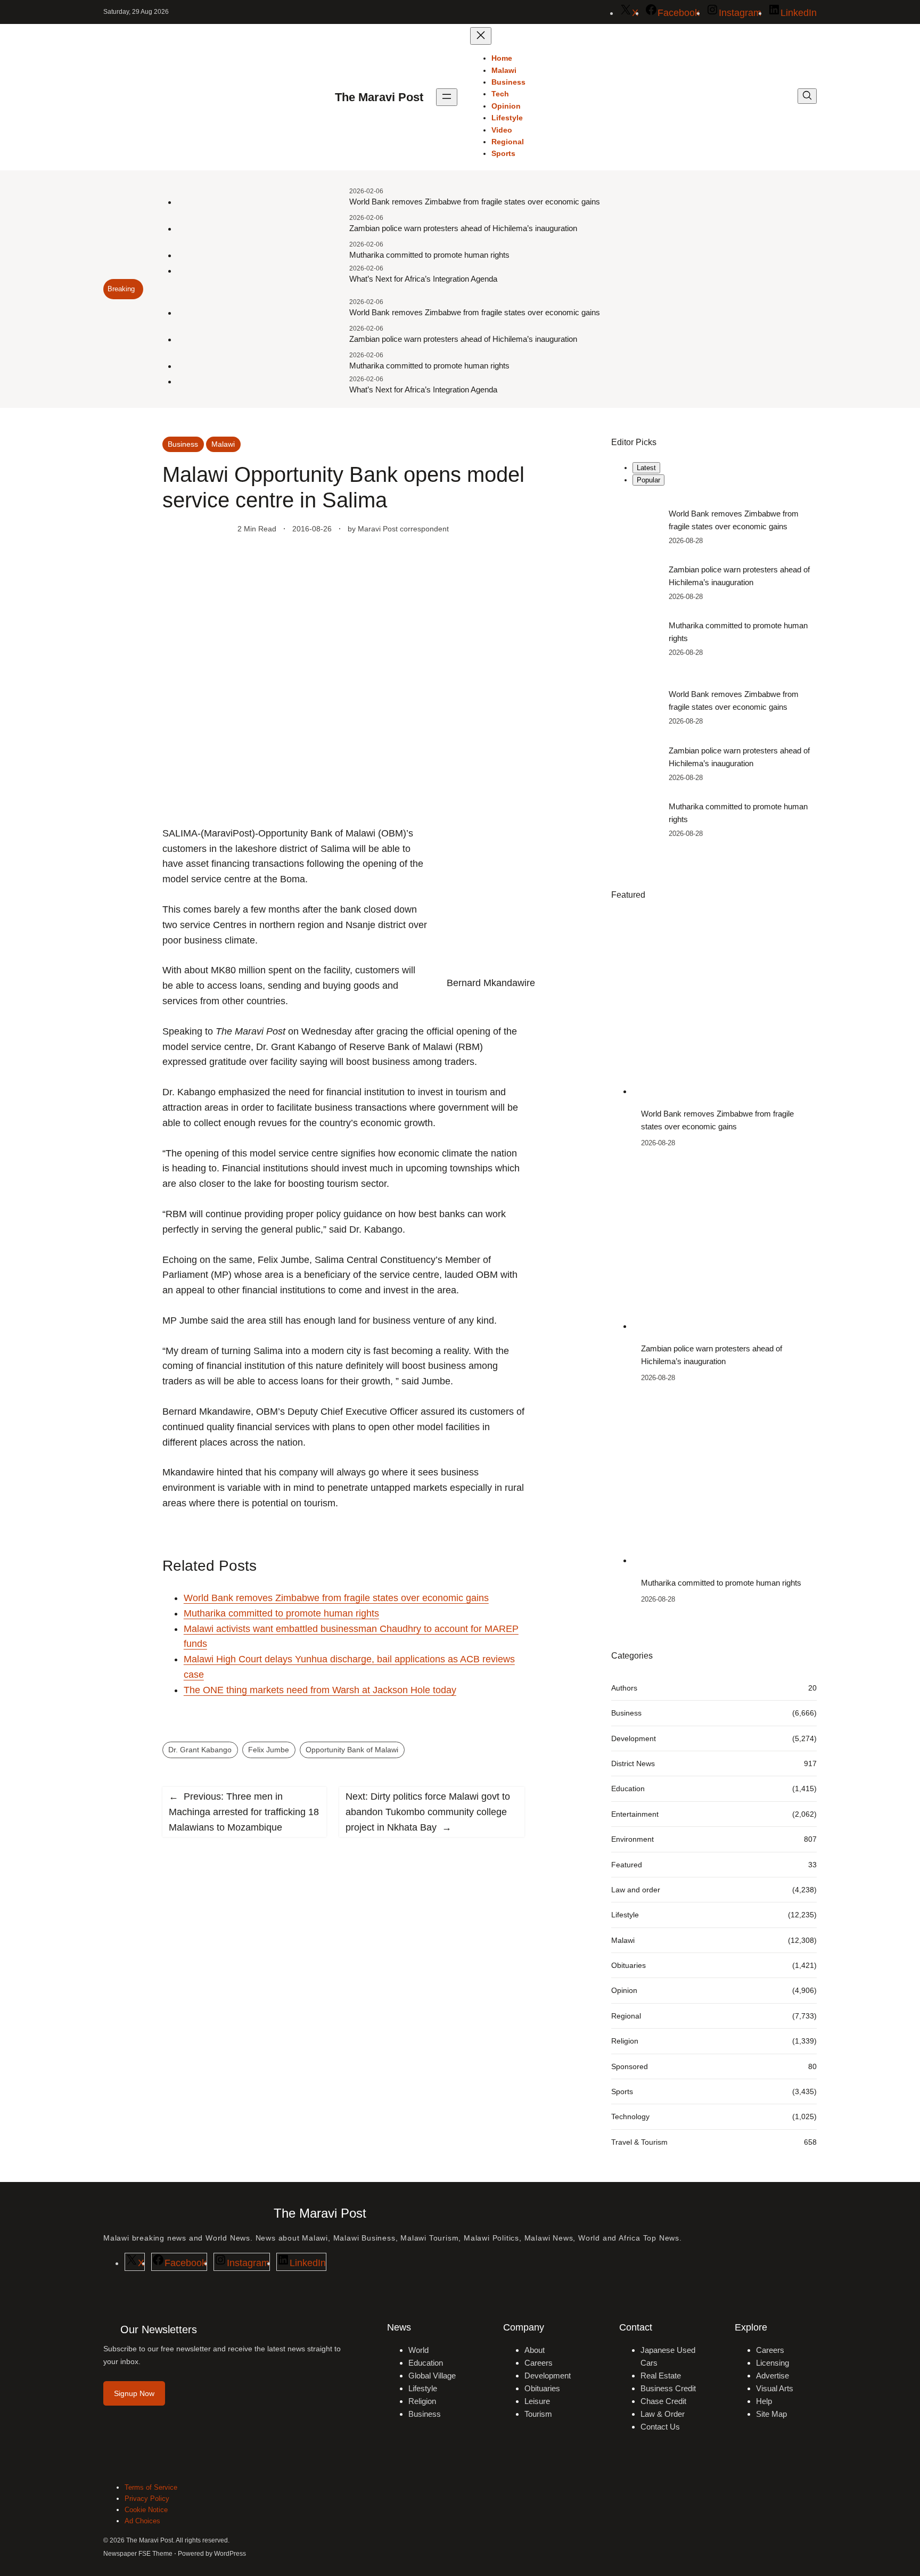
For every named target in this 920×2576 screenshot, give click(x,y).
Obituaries (629, 1965)
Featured (627, 1865)
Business (183, 444)
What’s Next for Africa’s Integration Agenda (423, 279)
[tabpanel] (714, 583)
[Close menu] (481, 36)
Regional (626, 2016)
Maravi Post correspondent (403, 529)
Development (634, 1738)
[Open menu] (447, 97)
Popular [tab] (648, 480)
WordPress (230, 2554)
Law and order (636, 1890)
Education (628, 1789)
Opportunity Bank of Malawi (352, 1750)
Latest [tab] (646, 468)
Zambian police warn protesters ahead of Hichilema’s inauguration (463, 228)
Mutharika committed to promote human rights (429, 255)
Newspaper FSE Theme (138, 2554)
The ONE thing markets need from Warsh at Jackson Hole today (320, 1690)
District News (633, 1763)
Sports (622, 2091)
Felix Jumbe (269, 1750)
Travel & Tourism (639, 2142)
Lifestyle (625, 1915)
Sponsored (630, 2066)
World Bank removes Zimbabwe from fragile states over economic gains (475, 202)
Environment (632, 1839)
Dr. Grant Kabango (200, 1750)
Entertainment (635, 1814)
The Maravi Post (379, 97)
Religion (625, 2041)
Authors (624, 1688)
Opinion (624, 1990)
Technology (630, 2116)
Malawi (223, 444)
